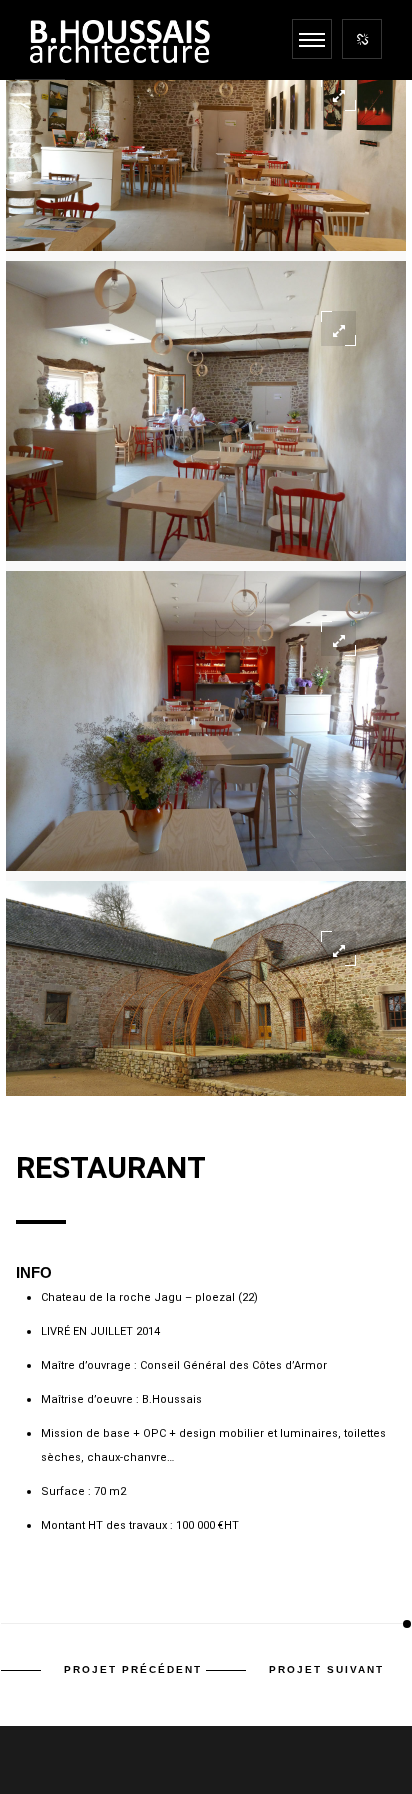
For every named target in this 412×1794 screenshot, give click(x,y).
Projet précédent (133, 1669)
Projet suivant (326, 1669)
